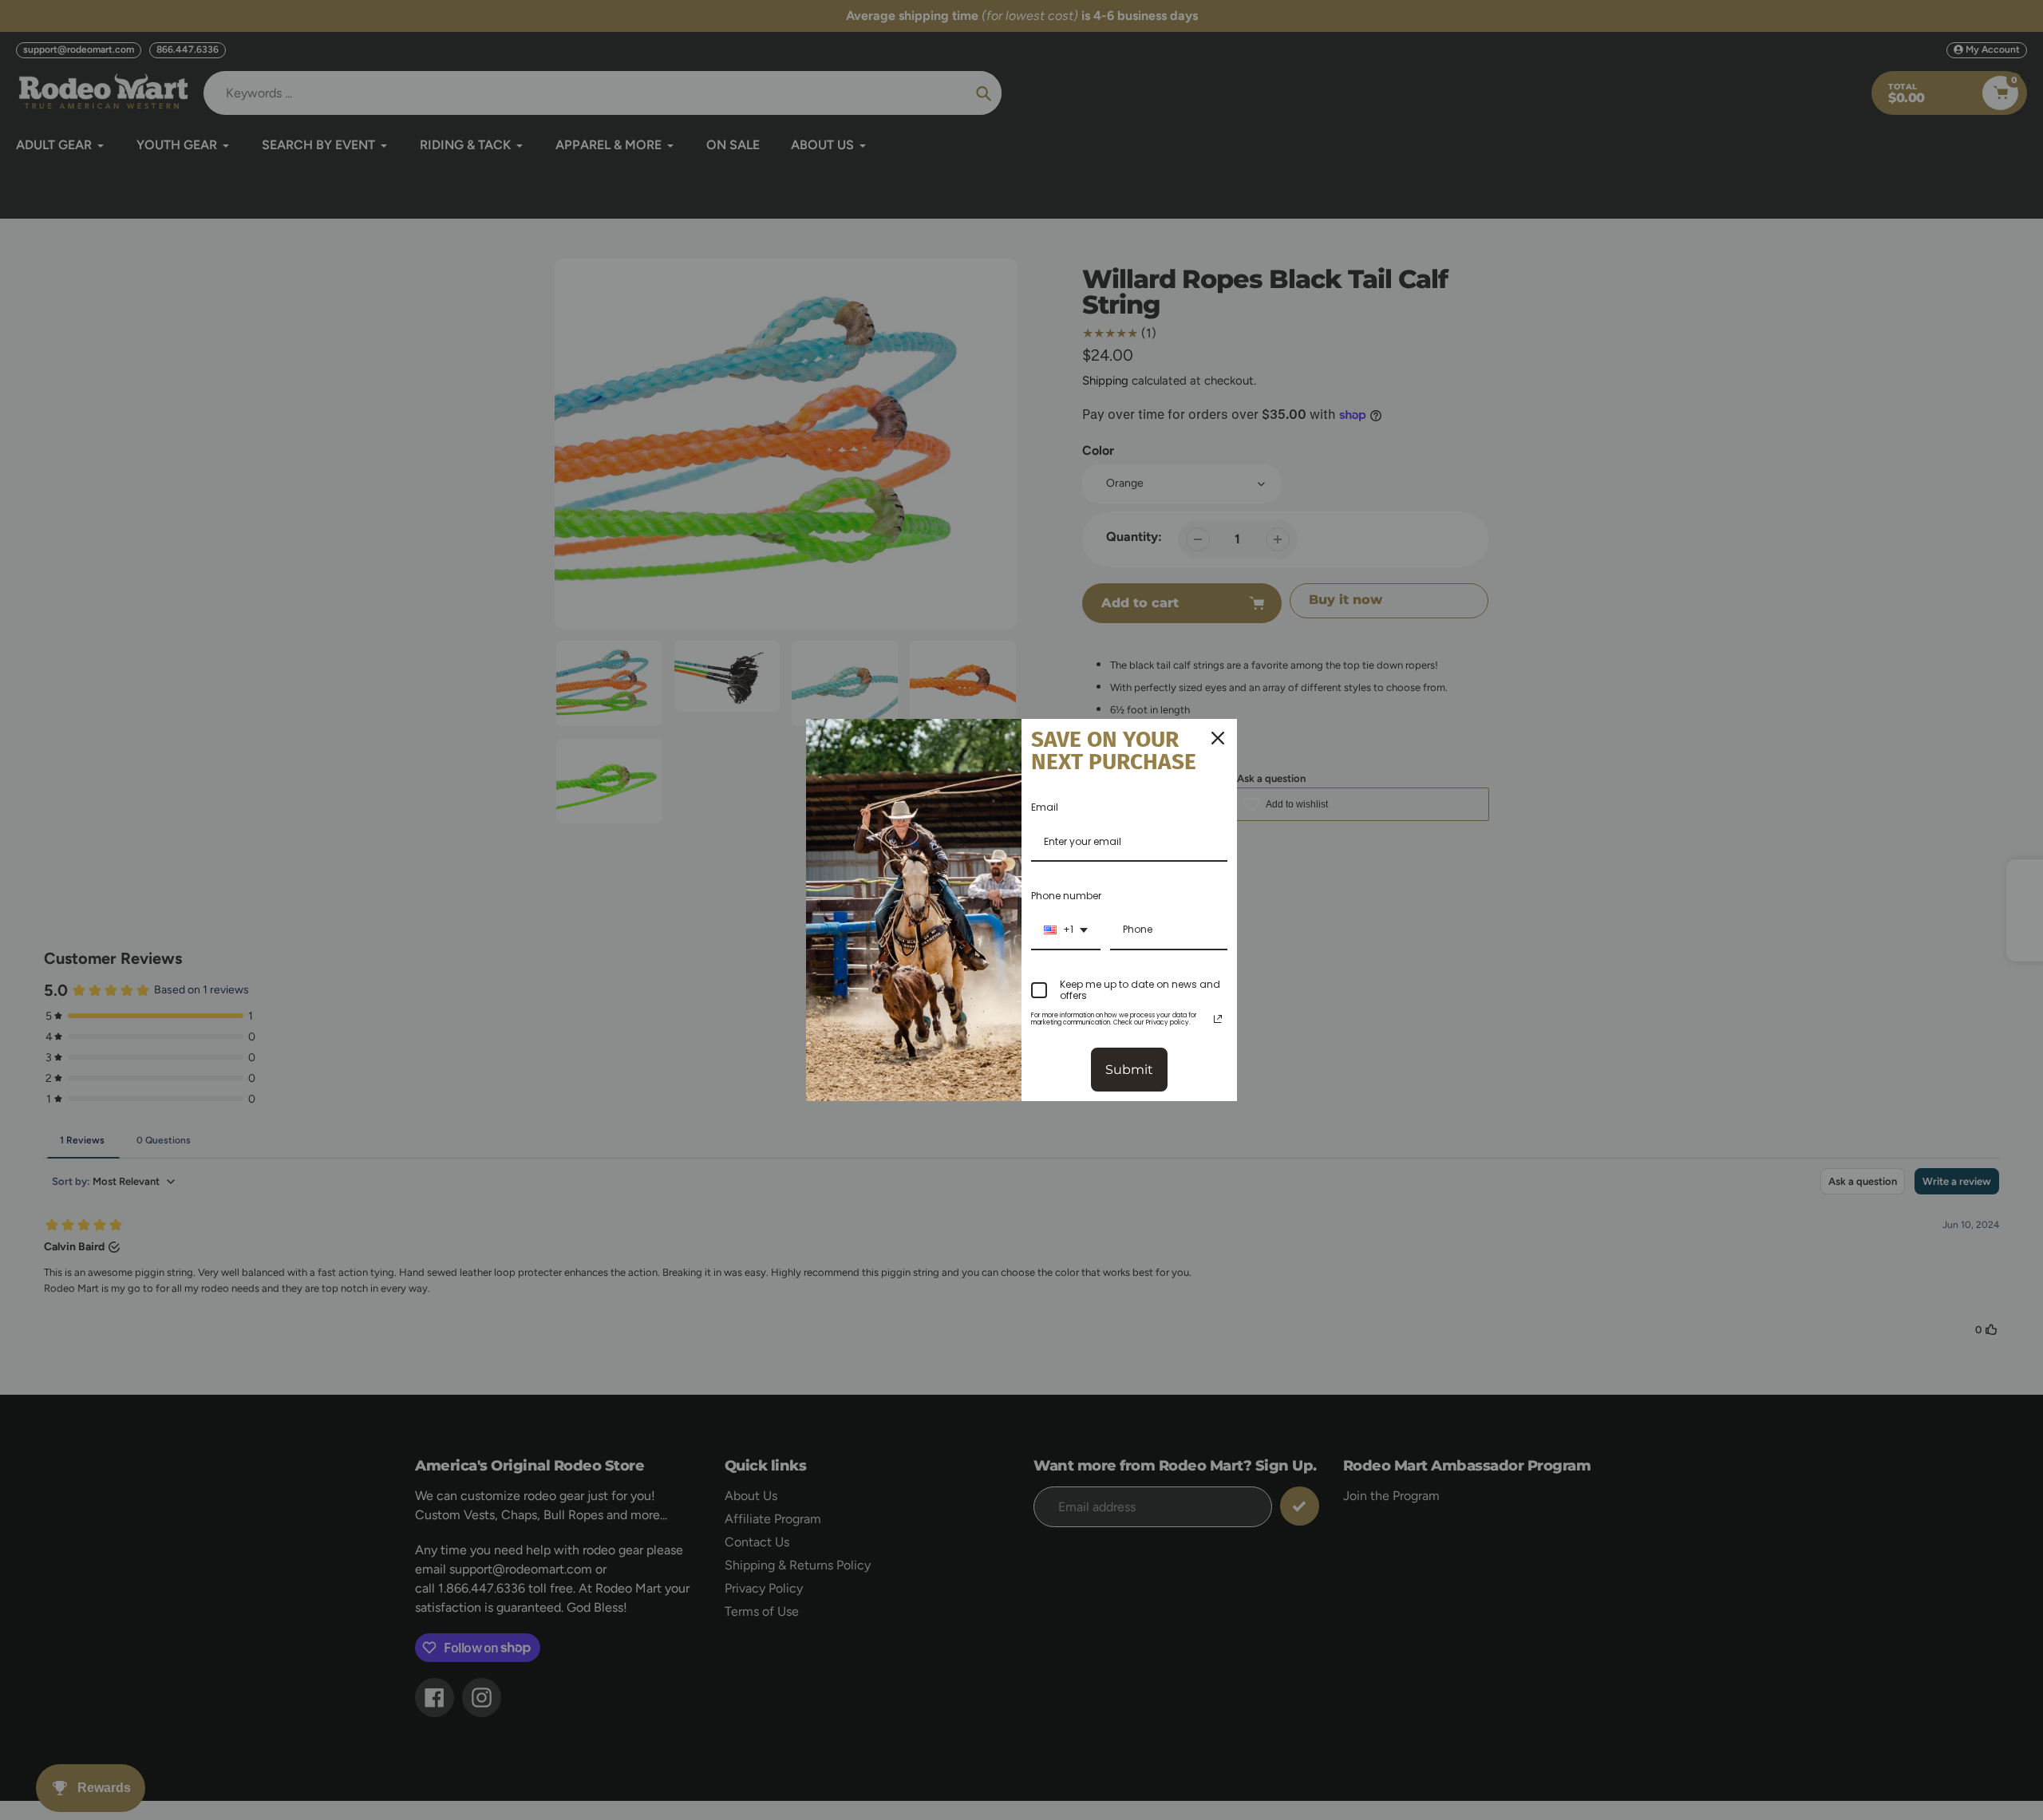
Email (1045, 807)
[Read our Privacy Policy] (1218, 1019)
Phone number (1066, 896)
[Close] (1218, 738)
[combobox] (1066, 930)
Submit (1129, 1070)
